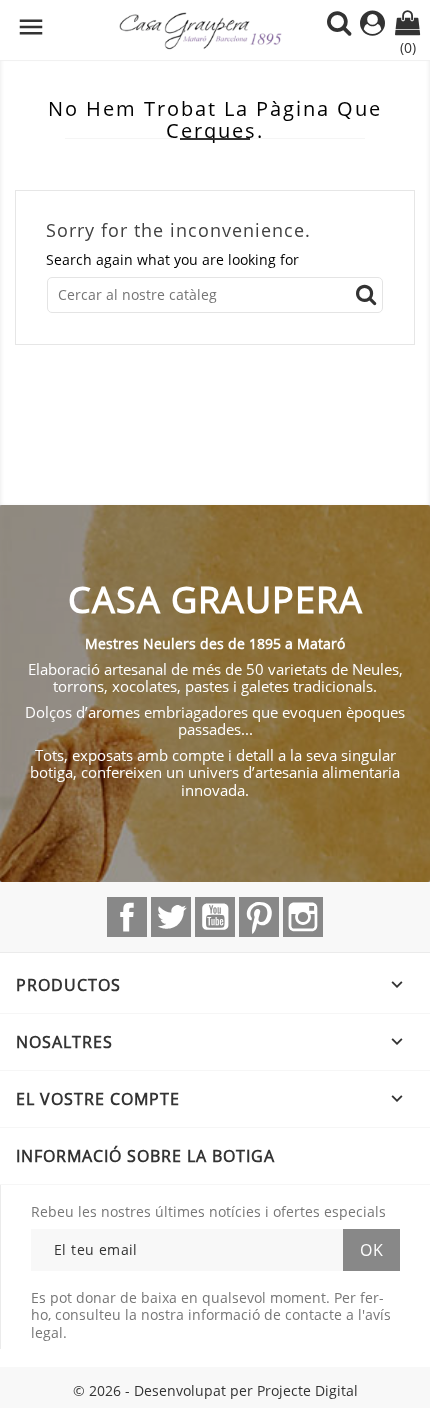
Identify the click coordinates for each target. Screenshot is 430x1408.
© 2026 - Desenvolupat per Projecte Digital (215, 1390)
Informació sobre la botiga (145, 1156)
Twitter (171, 917)
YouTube (215, 917)
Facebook (127, 917)
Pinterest (259, 917)
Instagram (303, 917)
